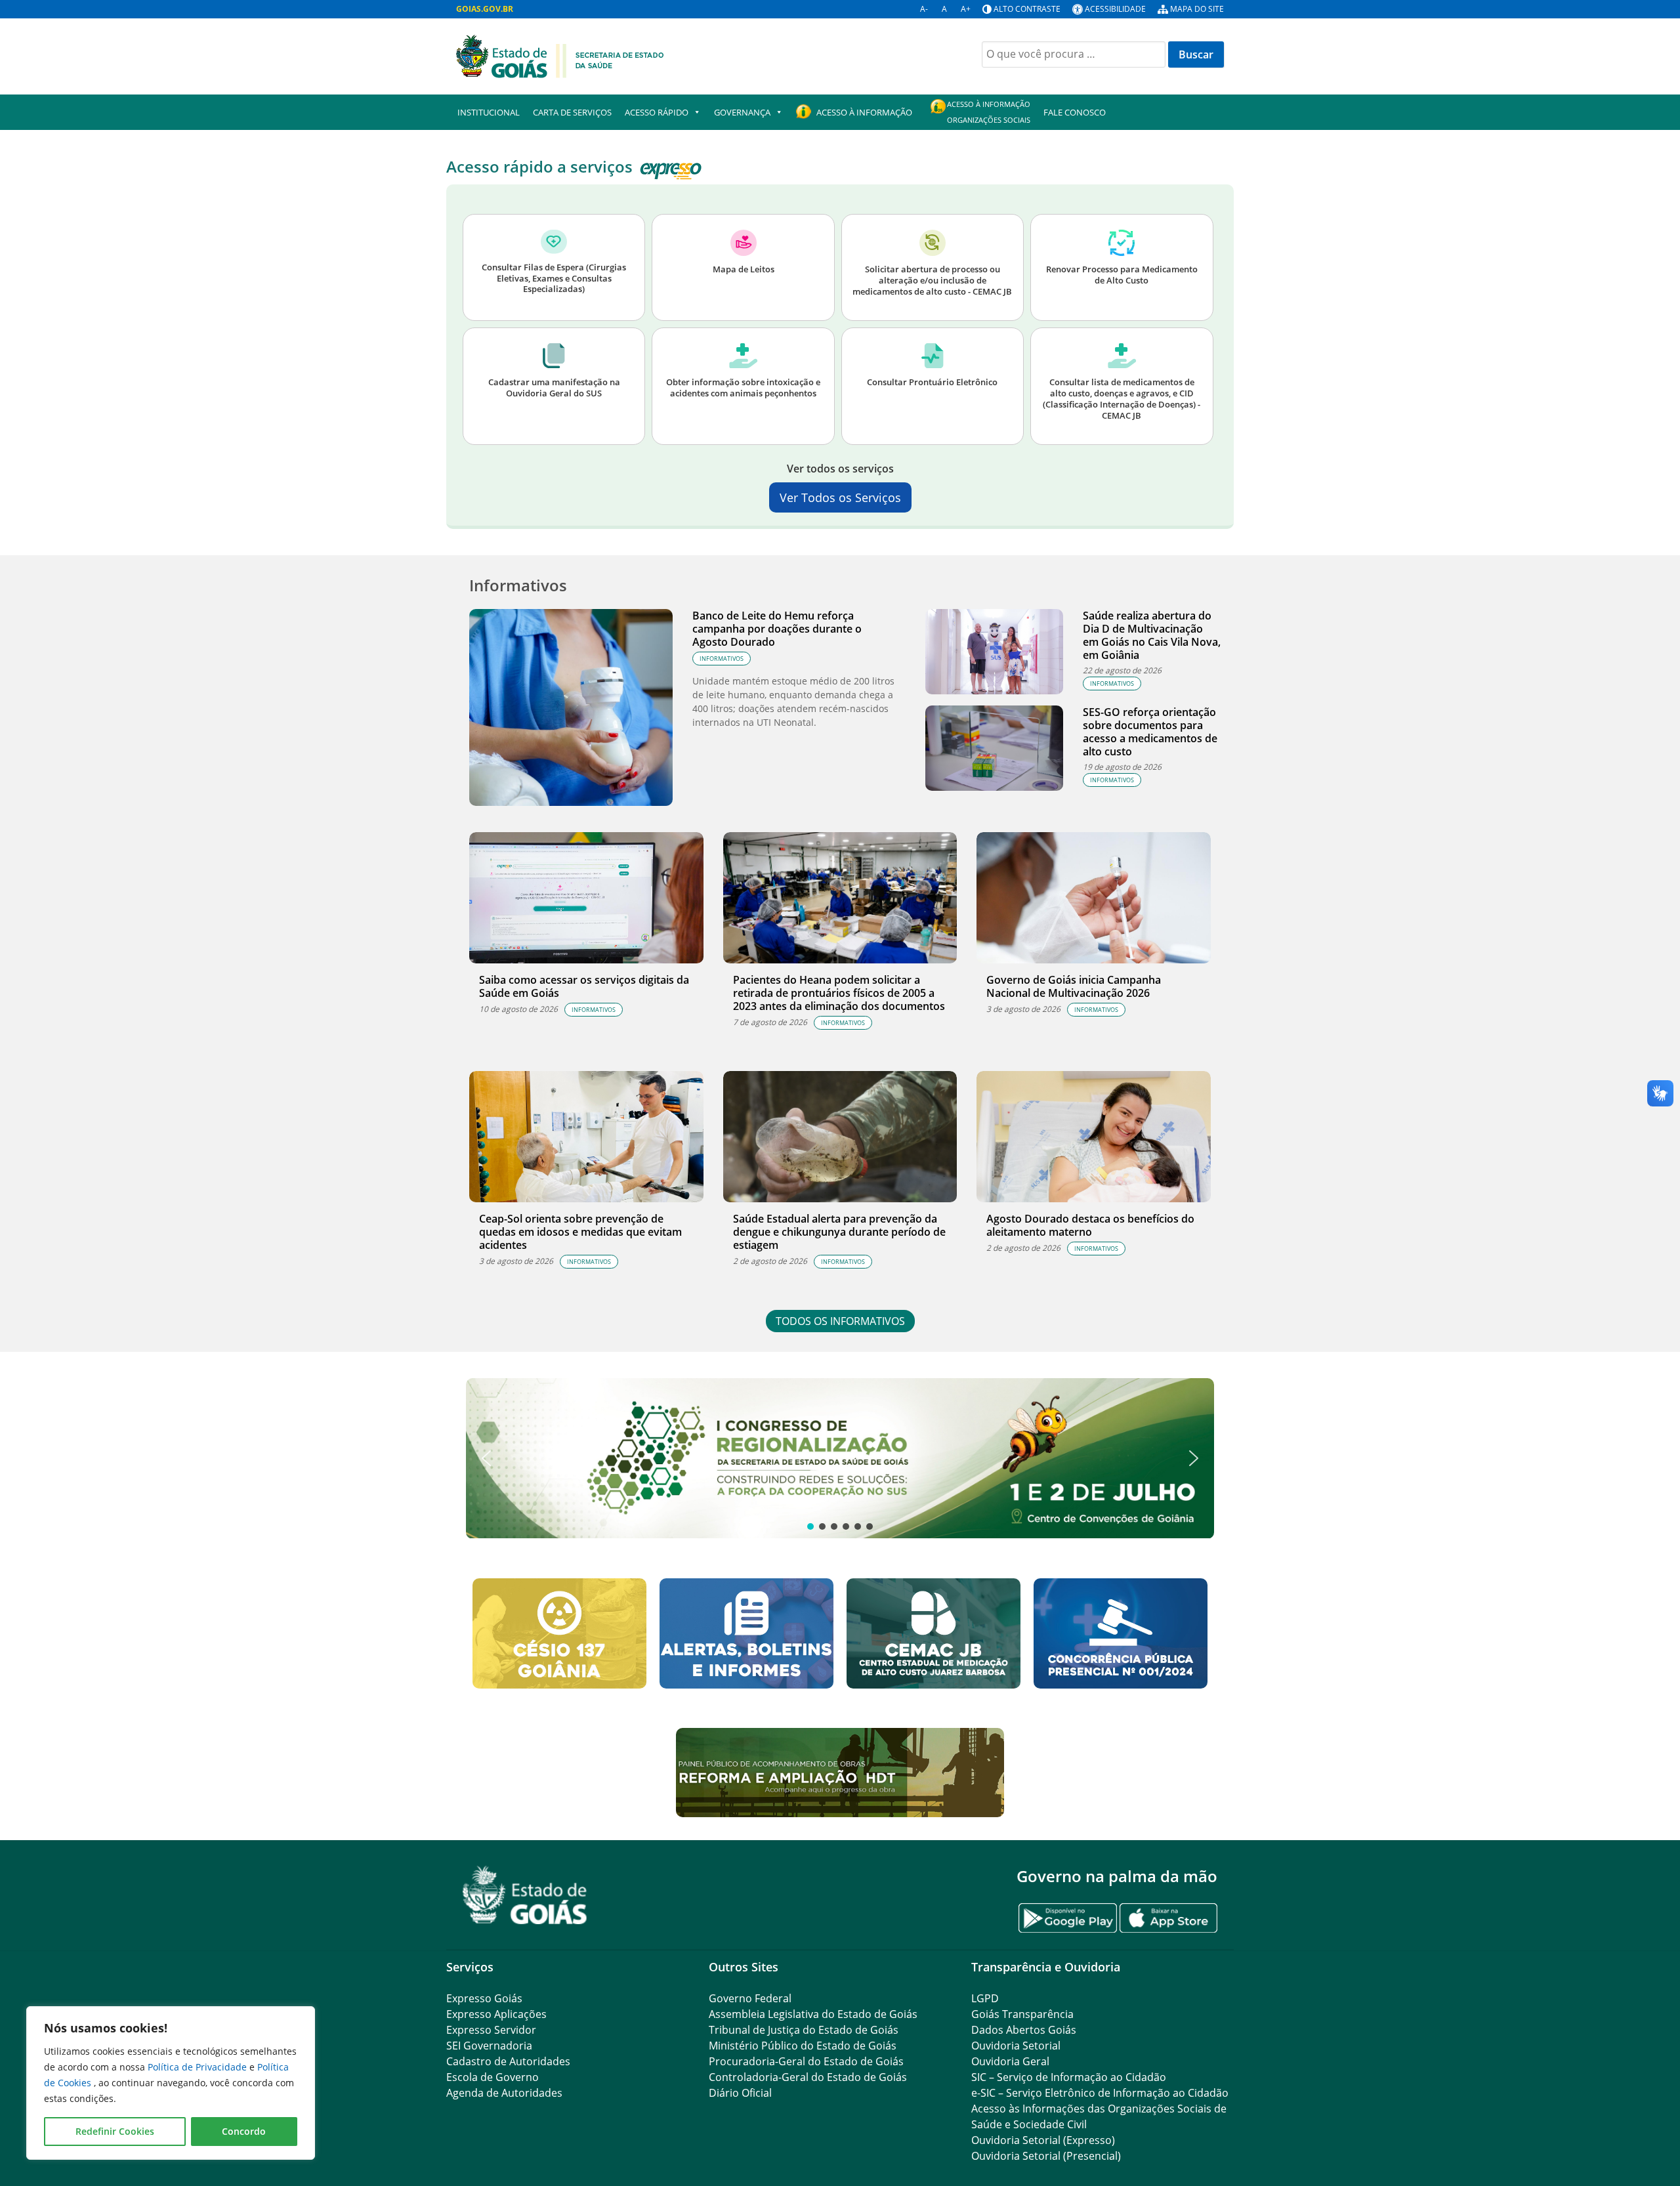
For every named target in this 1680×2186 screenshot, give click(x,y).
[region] (171, 2083)
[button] (840, 1459)
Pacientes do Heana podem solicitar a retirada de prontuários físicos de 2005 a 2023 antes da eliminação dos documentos (839, 993)
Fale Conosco (1075, 112)
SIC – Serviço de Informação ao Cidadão (1069, 2077)
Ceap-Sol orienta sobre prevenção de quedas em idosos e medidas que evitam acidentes (580, 1232)
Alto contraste (1027, 9)
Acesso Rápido (657, 112)
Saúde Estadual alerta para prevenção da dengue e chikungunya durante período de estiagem (839, 1232)
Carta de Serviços (572, 112)
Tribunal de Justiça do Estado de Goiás (804, 2030)
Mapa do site (1197, 9)
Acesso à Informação (864, 112)
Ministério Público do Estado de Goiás (803, 2046)
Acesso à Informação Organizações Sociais (989, 112)
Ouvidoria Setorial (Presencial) (1046, 2156)
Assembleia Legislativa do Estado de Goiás (813, 2014)
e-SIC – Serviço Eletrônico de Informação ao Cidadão (1100, 2093)
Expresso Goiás (484, 1998)
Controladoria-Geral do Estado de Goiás (808, 2077)
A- (924, 9)
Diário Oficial (740, 2093)
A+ (966, 9)
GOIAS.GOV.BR (485, 9)
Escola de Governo (493, 2077)
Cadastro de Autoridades (508, 2061)
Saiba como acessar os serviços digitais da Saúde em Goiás (584, 986)
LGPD (985, 1998)
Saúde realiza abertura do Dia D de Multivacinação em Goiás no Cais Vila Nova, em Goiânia (1152, 635)
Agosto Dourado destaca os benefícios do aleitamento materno (1090, 1225)
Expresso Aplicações (496, 2014)
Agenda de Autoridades (504, 2093)
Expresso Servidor (491, 2030)
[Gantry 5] (525, 1895)
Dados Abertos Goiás (1024, 2030)
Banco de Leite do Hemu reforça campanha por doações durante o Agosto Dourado (777, 629)
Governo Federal (750, 1998)
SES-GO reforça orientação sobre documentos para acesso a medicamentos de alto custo (1150, 732)
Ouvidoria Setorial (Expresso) (1043, 2140)
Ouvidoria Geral (1010, 2061)
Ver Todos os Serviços (840, 497)
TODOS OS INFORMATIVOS (840, 1321)
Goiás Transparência (1022, 2014)
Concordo (244, 2131)
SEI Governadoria (489, 2046)
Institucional (489, 112)
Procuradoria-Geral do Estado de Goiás (806, 2061)
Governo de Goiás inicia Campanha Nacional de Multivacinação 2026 (1074, 986)
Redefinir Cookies (115, 2131)
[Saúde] (560, 55)
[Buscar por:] (1074, 54)
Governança (742, 112)
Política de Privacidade (199, 2067)
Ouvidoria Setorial (1016, 2046)
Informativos (722, 659)
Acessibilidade (1115, 9)
